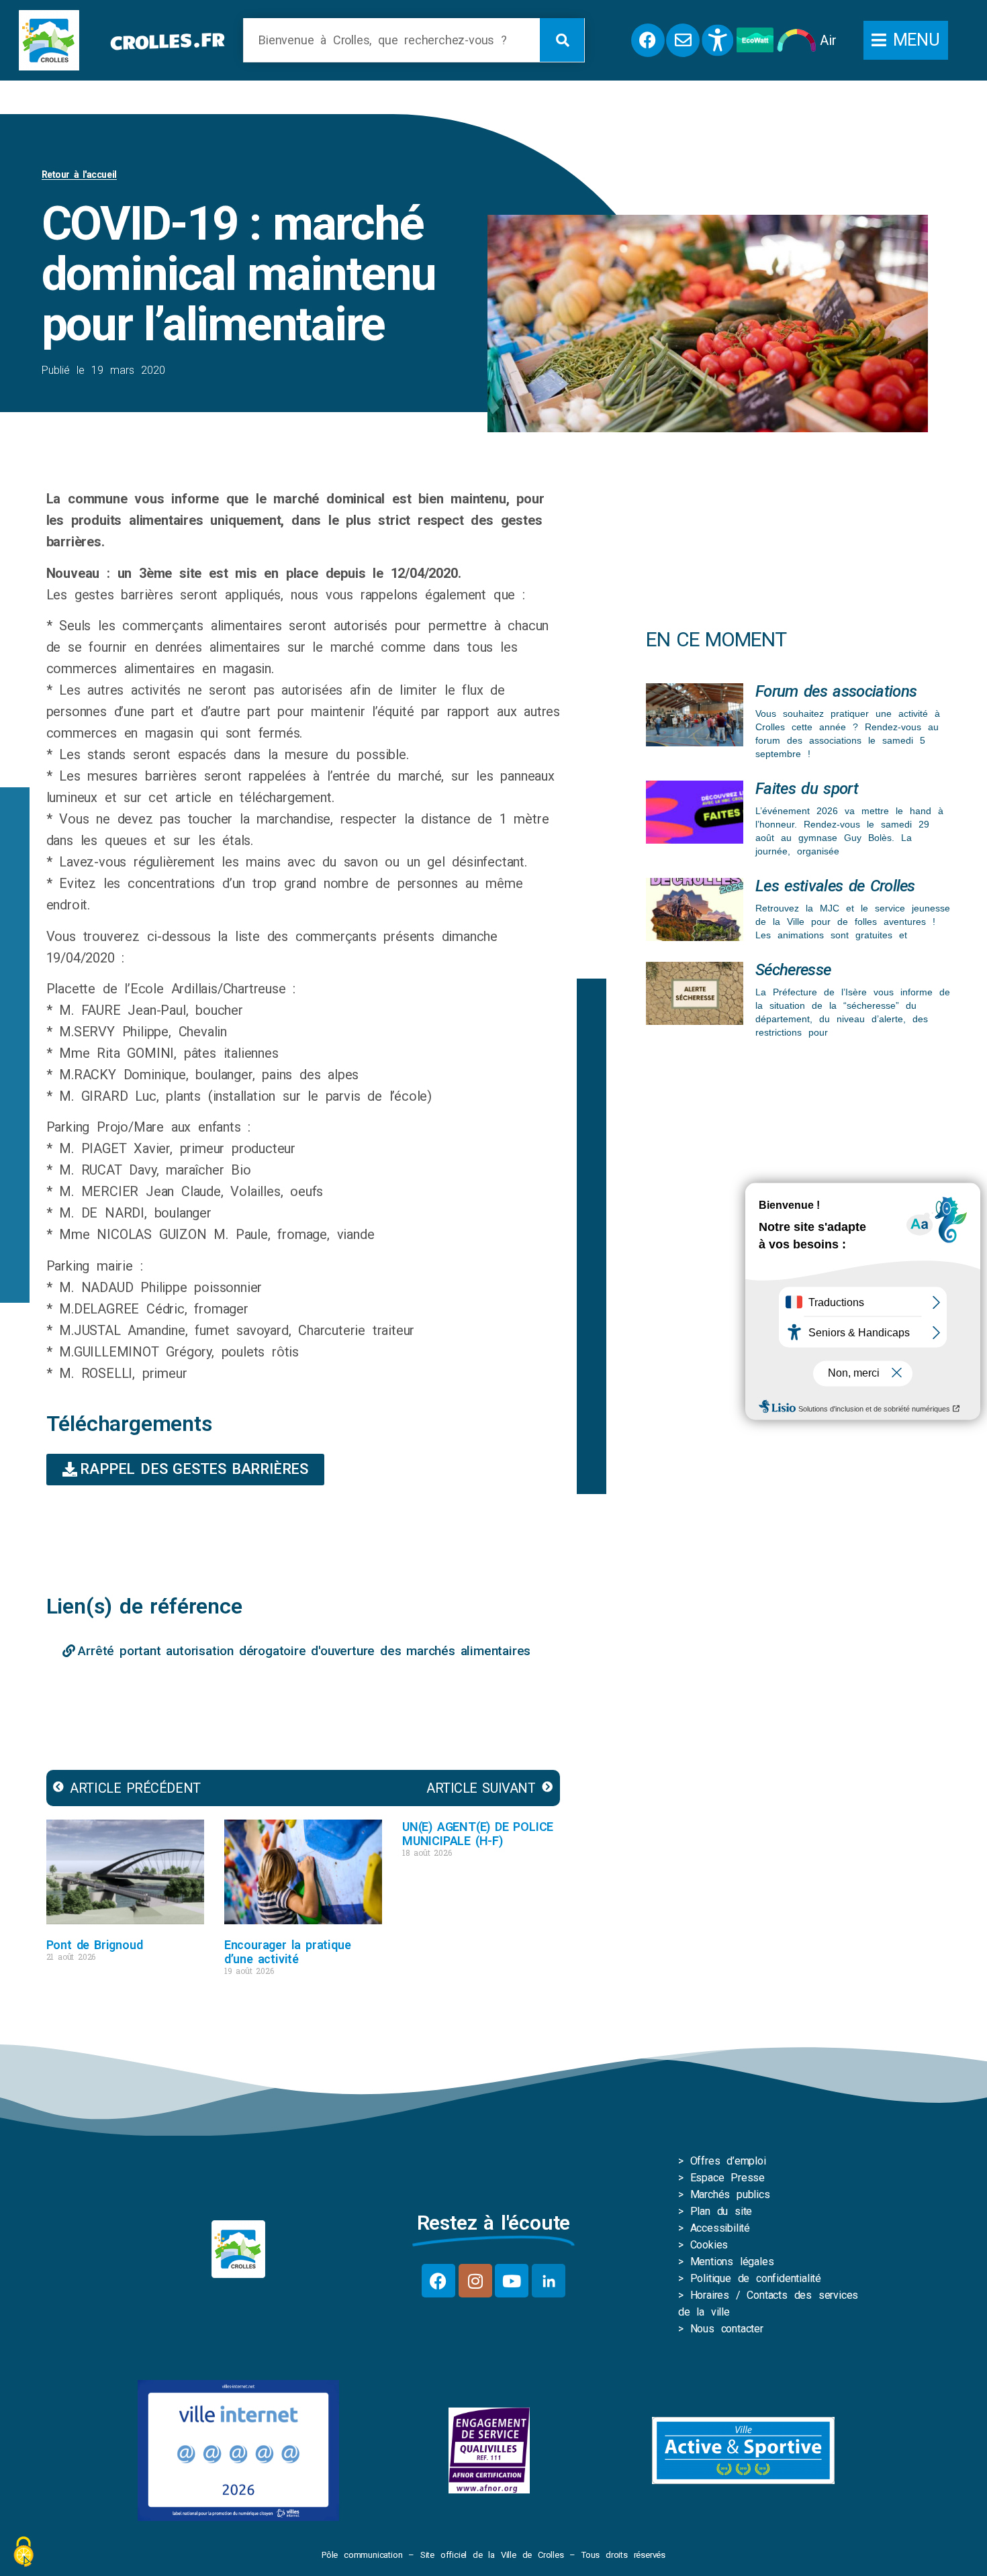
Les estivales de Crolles (835, 886)
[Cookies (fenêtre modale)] (23, 2553)
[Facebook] (438, 2281)
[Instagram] (475, 2281)
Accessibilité (720, 2228)
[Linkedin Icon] (549, 2281)
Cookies (709, 2245)
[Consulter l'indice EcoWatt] (755, 40)
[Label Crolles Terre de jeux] (489, 2450)
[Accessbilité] (718, 40)
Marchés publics (730, 2194)
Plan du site (721, 2211)
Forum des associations (836, 691)
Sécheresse (793, 970)
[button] (906, 40)
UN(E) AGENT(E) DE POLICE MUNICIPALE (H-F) (478, 1834)
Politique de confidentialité (756, 2278)
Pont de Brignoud (95, 1945)
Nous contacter (727, 2329)
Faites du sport (807, 789)
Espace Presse (727, 2178)
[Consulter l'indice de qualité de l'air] (797, 40)
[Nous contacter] (683, 40)
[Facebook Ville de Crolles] (648, 40)
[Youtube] (512, 2281)
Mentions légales (732, 2262)
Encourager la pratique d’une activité (288, 1952)
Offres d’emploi (728, 2161)
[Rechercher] (562, 40)
